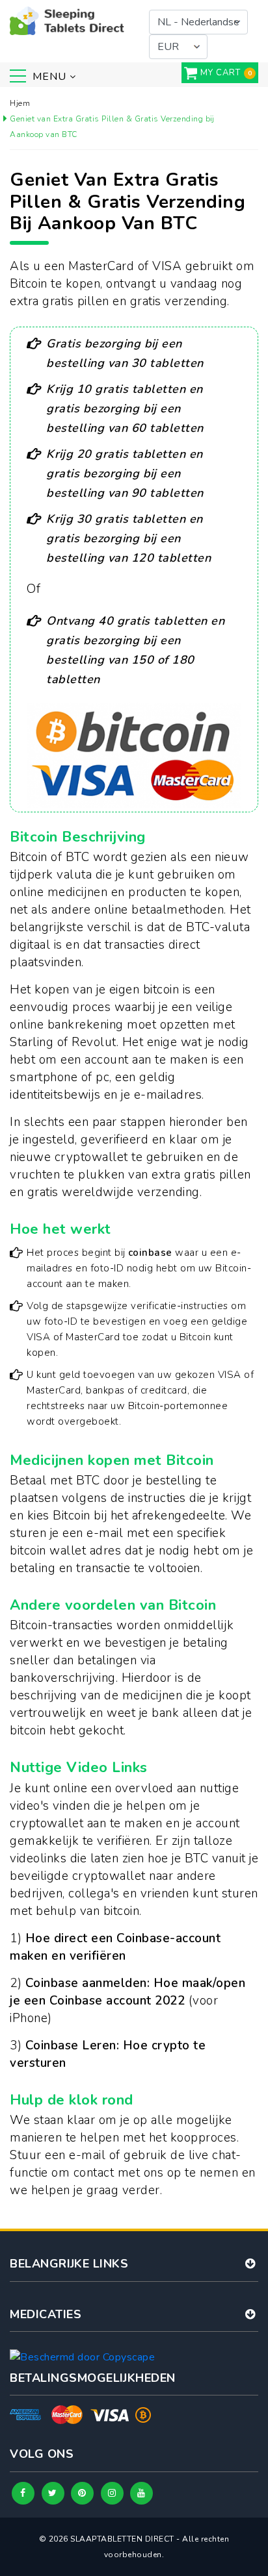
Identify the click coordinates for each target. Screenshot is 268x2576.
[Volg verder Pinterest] (82, 2493)
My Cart (221, 73)
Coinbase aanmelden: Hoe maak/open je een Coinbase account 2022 (127, 1992)
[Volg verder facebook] (23, 2493)
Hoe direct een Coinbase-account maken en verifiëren (115, 1947)
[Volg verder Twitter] (53, 2493)
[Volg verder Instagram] (112, 2493)
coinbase (150, 1253)
